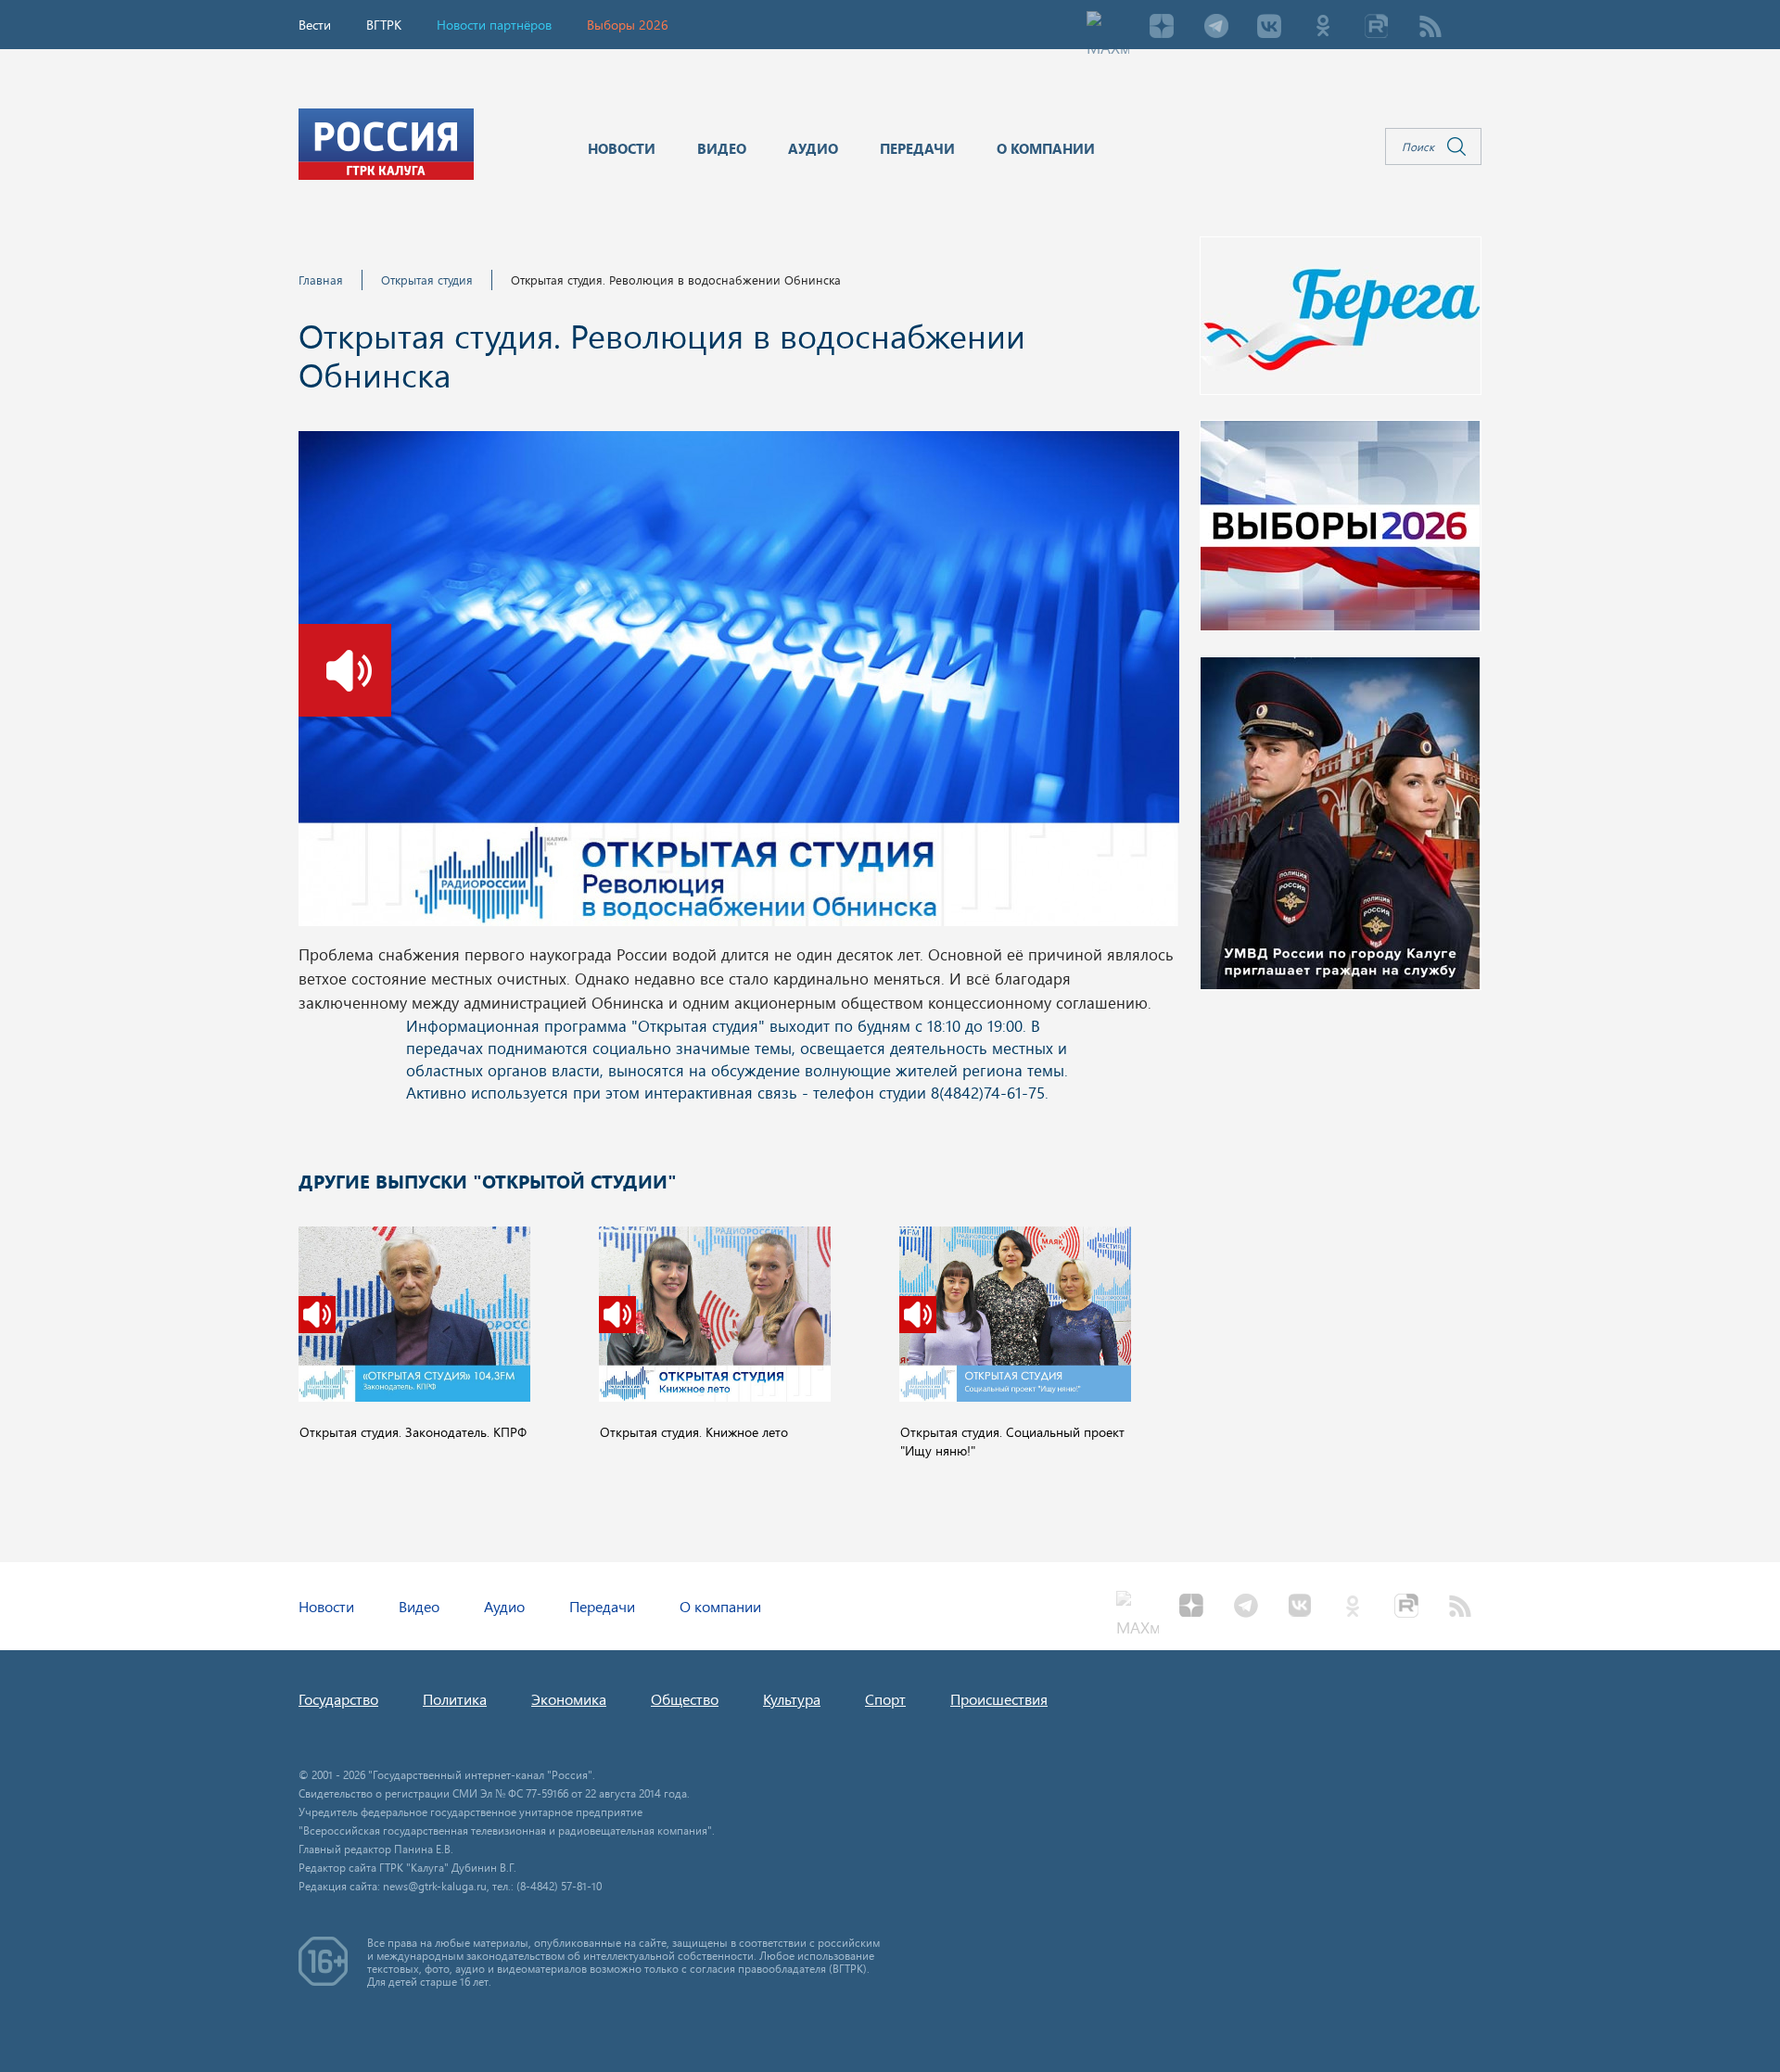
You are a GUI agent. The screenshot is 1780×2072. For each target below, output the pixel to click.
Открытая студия (427, 280)
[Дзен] (1162, 28)
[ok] (1323, 28)
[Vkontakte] (1269, 28)
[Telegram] (1215, 28)
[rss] (1430, 28)
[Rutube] (1377, 28)
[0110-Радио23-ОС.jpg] (739, 684)
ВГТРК (384, 25)
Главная (321, 280)
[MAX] (1108, 28)
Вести (315, 25)
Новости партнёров (494, 25)
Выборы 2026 (628, 25)
